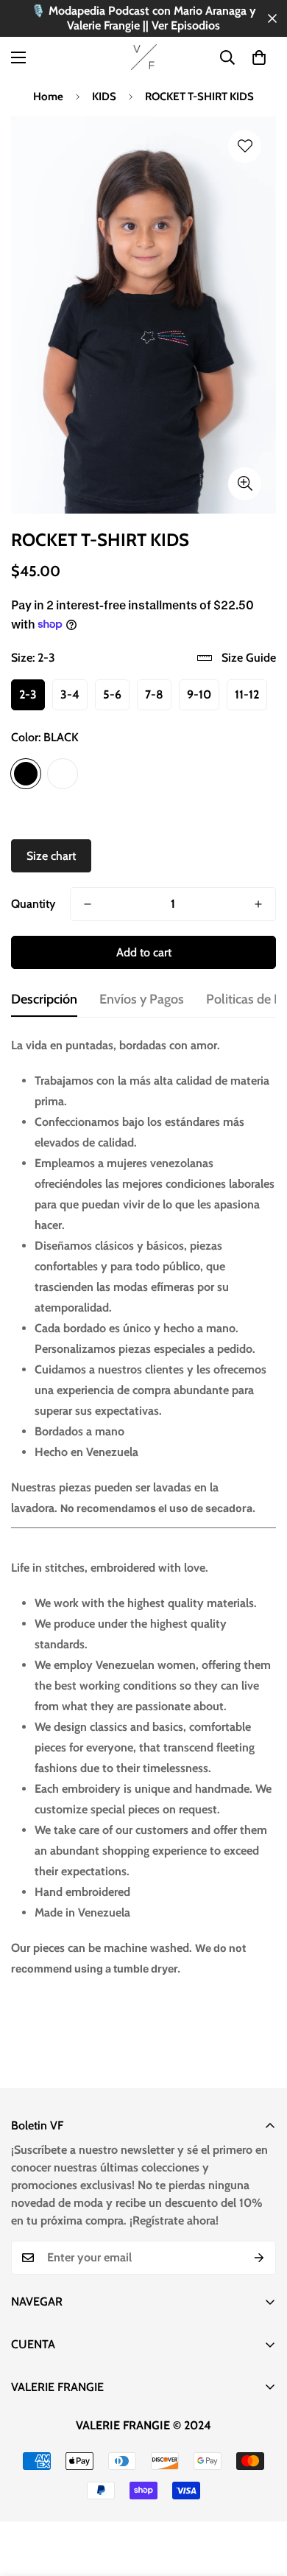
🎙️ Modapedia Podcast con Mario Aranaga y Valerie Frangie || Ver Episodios (143, 18)
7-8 (154, 694)
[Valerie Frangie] (144, 57)
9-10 (199, 694)
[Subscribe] (259, 2258)
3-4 (70, 694)
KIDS (104, 97)
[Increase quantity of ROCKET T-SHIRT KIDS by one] (258, 904)
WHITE (63, 774)
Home (48, 97)
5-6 (112, 694)
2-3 (28, 694)
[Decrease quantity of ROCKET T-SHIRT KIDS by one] (88, 904)
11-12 (247, 694)
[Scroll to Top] (261, 2498)
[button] (259, 57)
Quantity (33, 904)
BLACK (26, 774)
